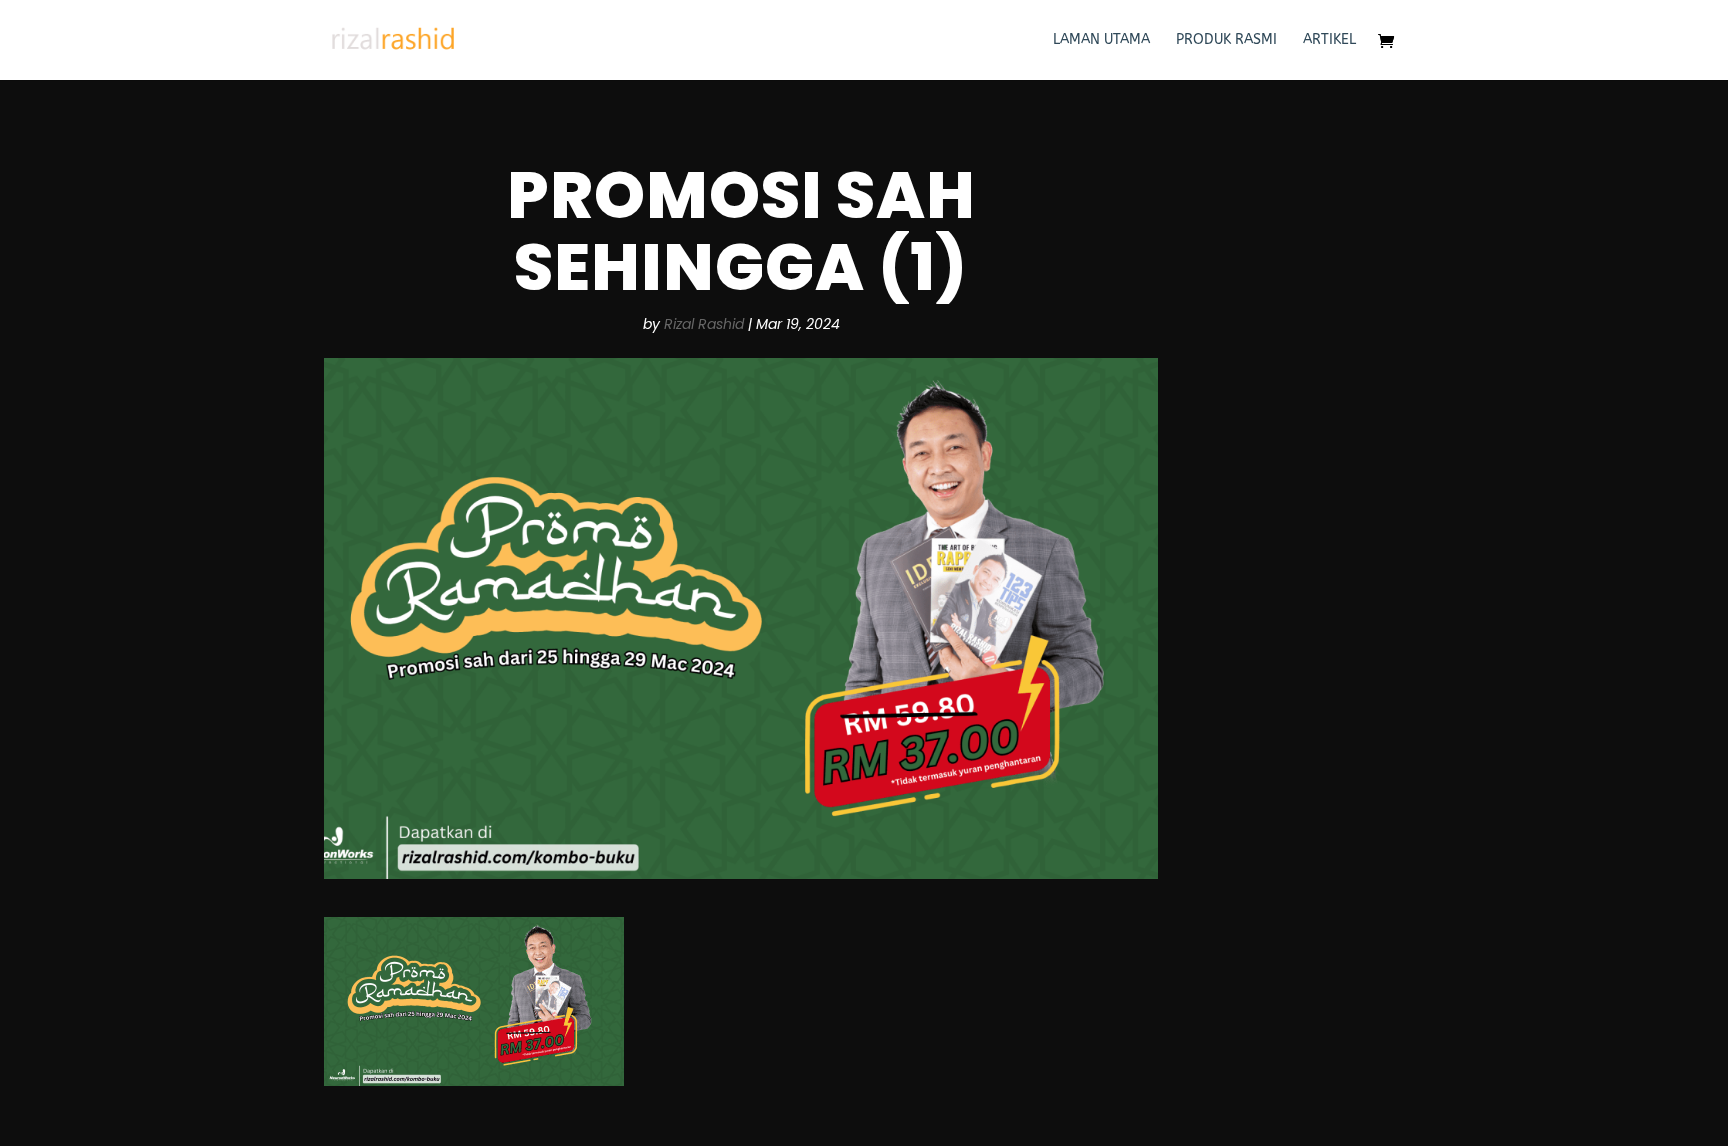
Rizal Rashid (704, 324)
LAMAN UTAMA (1101, 40)
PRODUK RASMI (1226, 40)
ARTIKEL (1329, 40)
